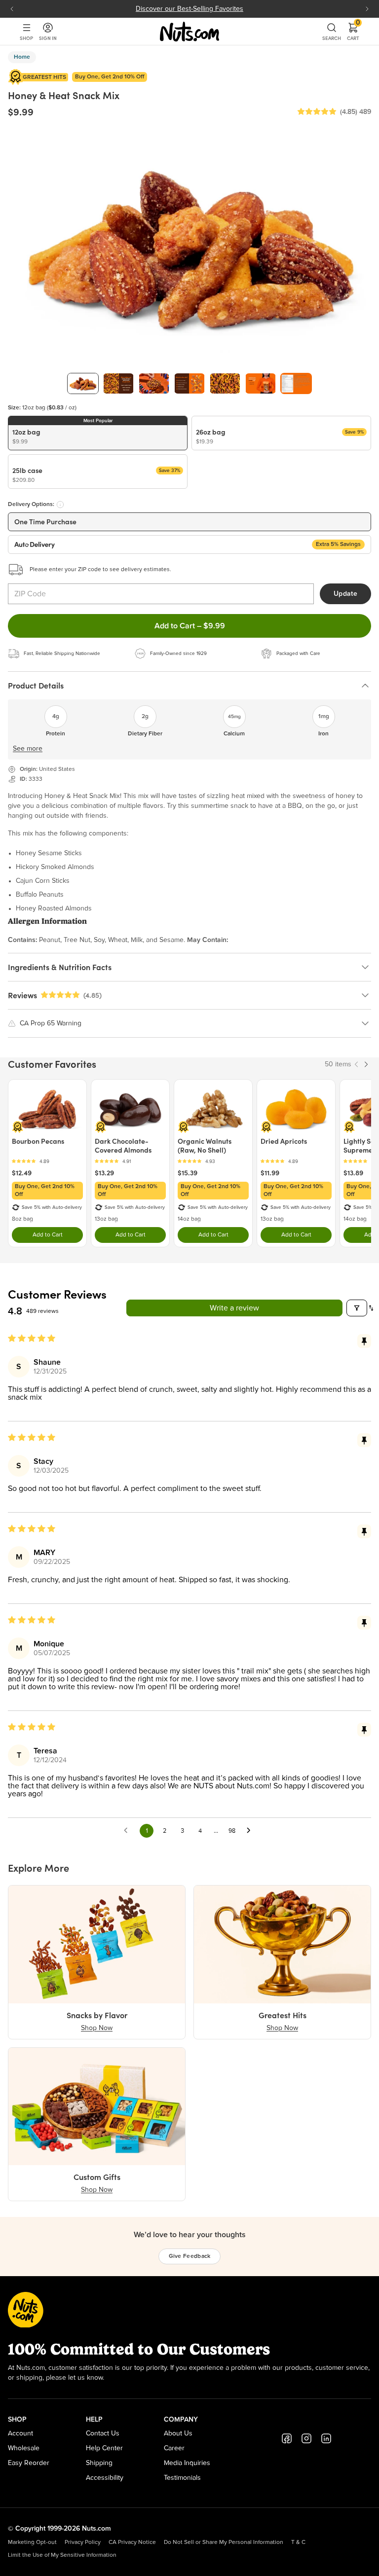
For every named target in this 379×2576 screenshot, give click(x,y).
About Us (178, 2433)
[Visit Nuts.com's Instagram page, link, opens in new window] (306, 2438)
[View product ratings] (47, 1161)
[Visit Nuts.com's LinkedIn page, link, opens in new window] (326, 2438)
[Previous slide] (12, 9)
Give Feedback (190, 2256)
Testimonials (182, 2478)
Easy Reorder (29, 2463)
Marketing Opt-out (32, 2542)
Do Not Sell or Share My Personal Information (224, 2542)
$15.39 (188, 1173)
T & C (298, 2542)
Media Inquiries (187, 2463)
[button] (317, 112)
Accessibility (105, 2478)
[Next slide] (367, 9)
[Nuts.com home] (189, 32)
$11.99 (270, 1173)
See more (28, 749)
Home (22, 57)
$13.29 (104, 1173)
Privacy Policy (83, 2542)
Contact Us (103, 2433)
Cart (353, 32)
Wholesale (24, 2448)
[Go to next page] (251, 1831)
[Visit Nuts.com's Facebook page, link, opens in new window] (287, 2438)
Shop (26, 38)
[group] (83, 383)
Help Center (104, 2448)
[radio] (98, 433)
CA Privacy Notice (132, 2542)
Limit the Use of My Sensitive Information (62, 2555)
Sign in (48, 38)
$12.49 (22, 1173)
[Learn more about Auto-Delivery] (60, 505)
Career (174, 2448)
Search (332, 38)
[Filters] (357, 1308)
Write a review (234, 1308)
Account (20, 2433)
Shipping (99, 2463)
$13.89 (353, 1173)
